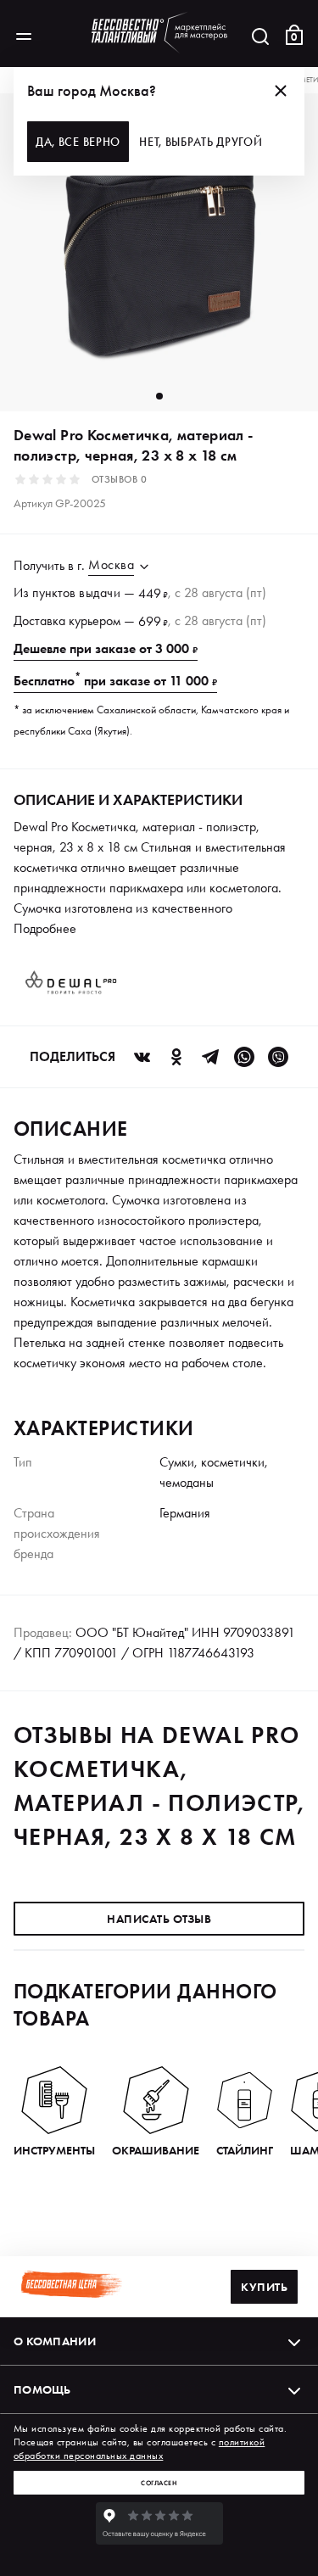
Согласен (159, 2483)
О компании (55, 2341)
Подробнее (45, 928)
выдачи (100, 592)
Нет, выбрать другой (201, 142)
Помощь (42, 2389)
